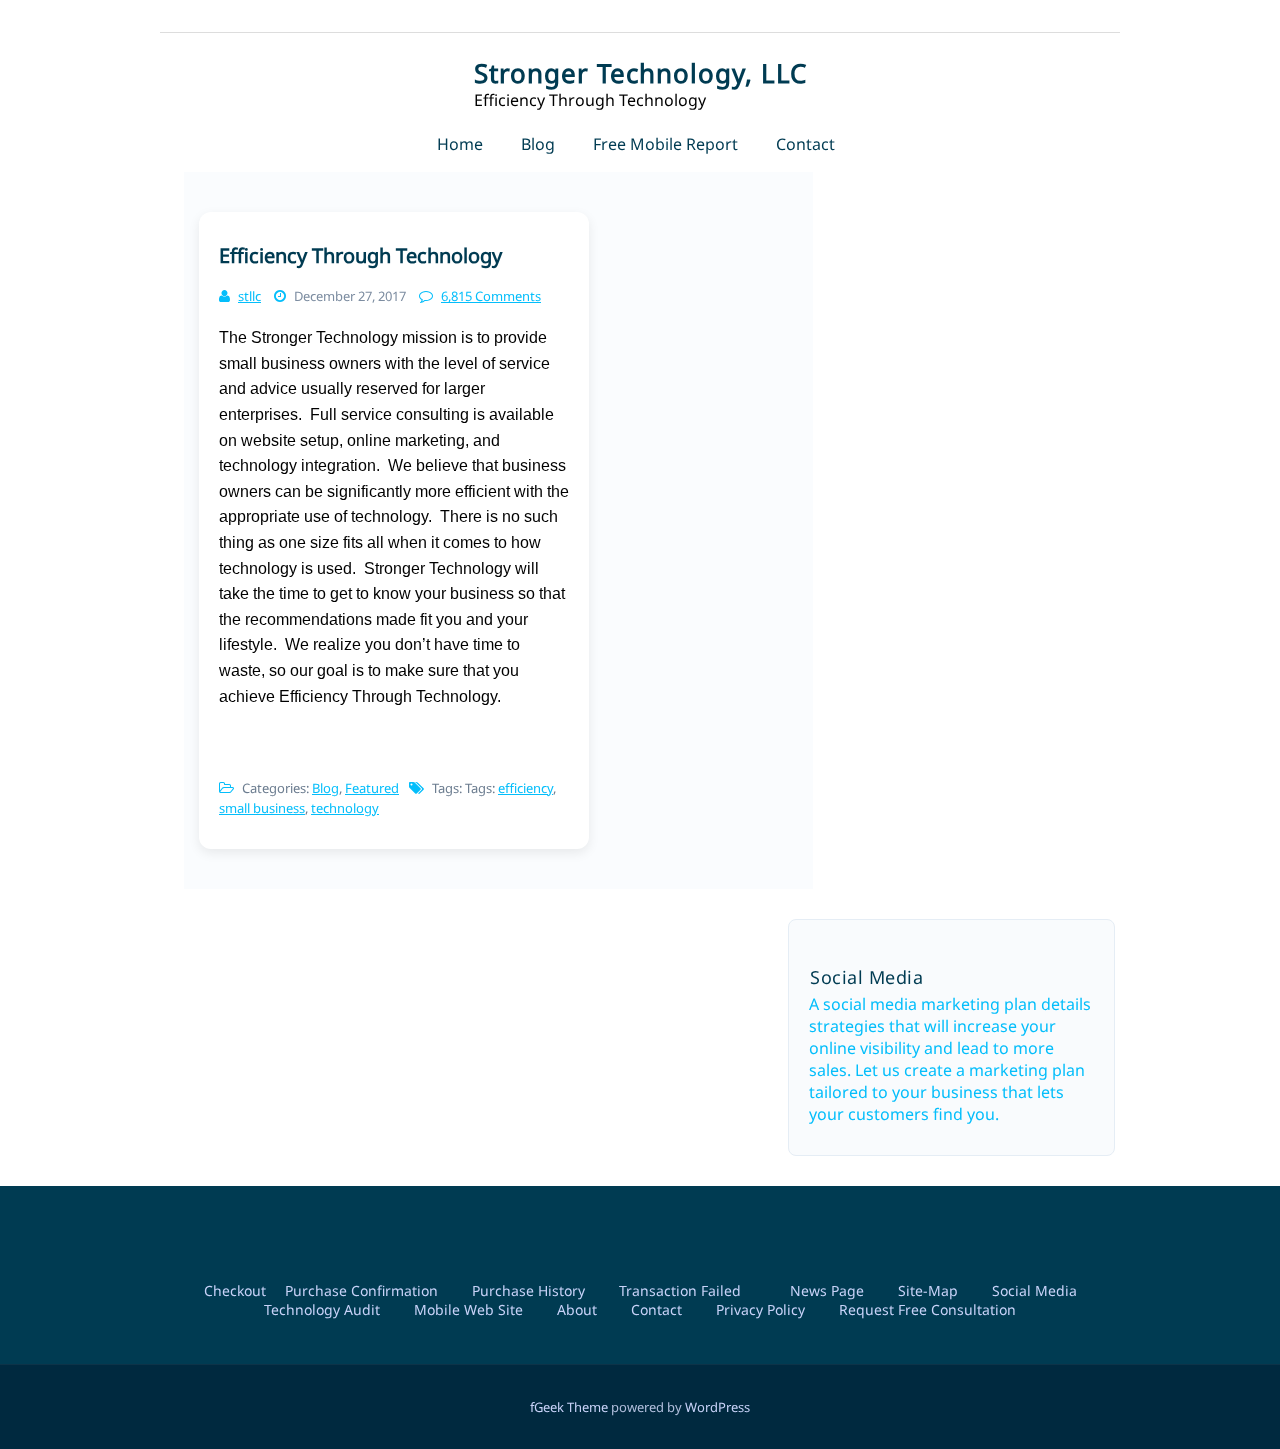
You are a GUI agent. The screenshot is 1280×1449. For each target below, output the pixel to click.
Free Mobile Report (665, 144)
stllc (249, 296)
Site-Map (928, 1290)
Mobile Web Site (468, 1309)
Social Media (1034, 1290)
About (577, 1309)
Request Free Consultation (927, 1309)
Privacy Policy (760, 1309)
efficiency (525, 788)
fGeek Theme (569, 1407)
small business (262, 808)
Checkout (235, 1290)
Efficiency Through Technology (360, 255)
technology (345, 808)
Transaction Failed (680, 1290)
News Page (827, 1290)
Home (460, 144)
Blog (538, 144)
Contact (805, 144)
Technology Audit (322, 1309)
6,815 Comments (491, 296)
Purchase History (528, 1290)
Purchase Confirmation (361, 1290)
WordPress (717, 1407)
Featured (372, 788)
